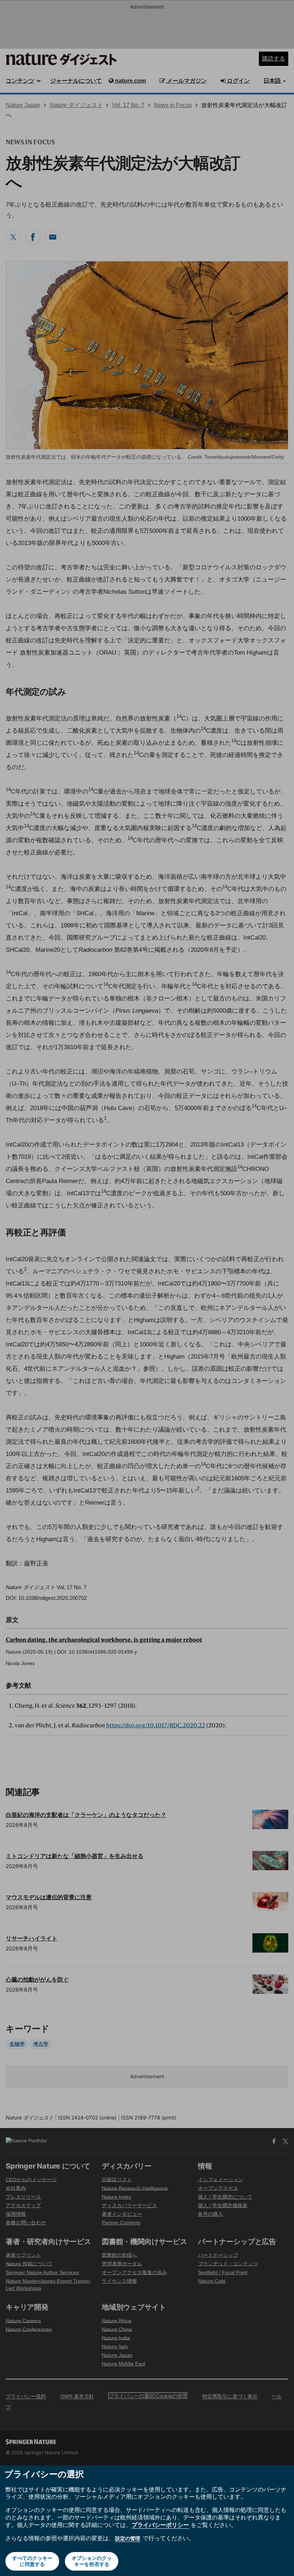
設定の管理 (128, 2538)
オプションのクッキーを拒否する (92, 2561)
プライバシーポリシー (160, 2525)
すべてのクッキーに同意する (32, 2561)
